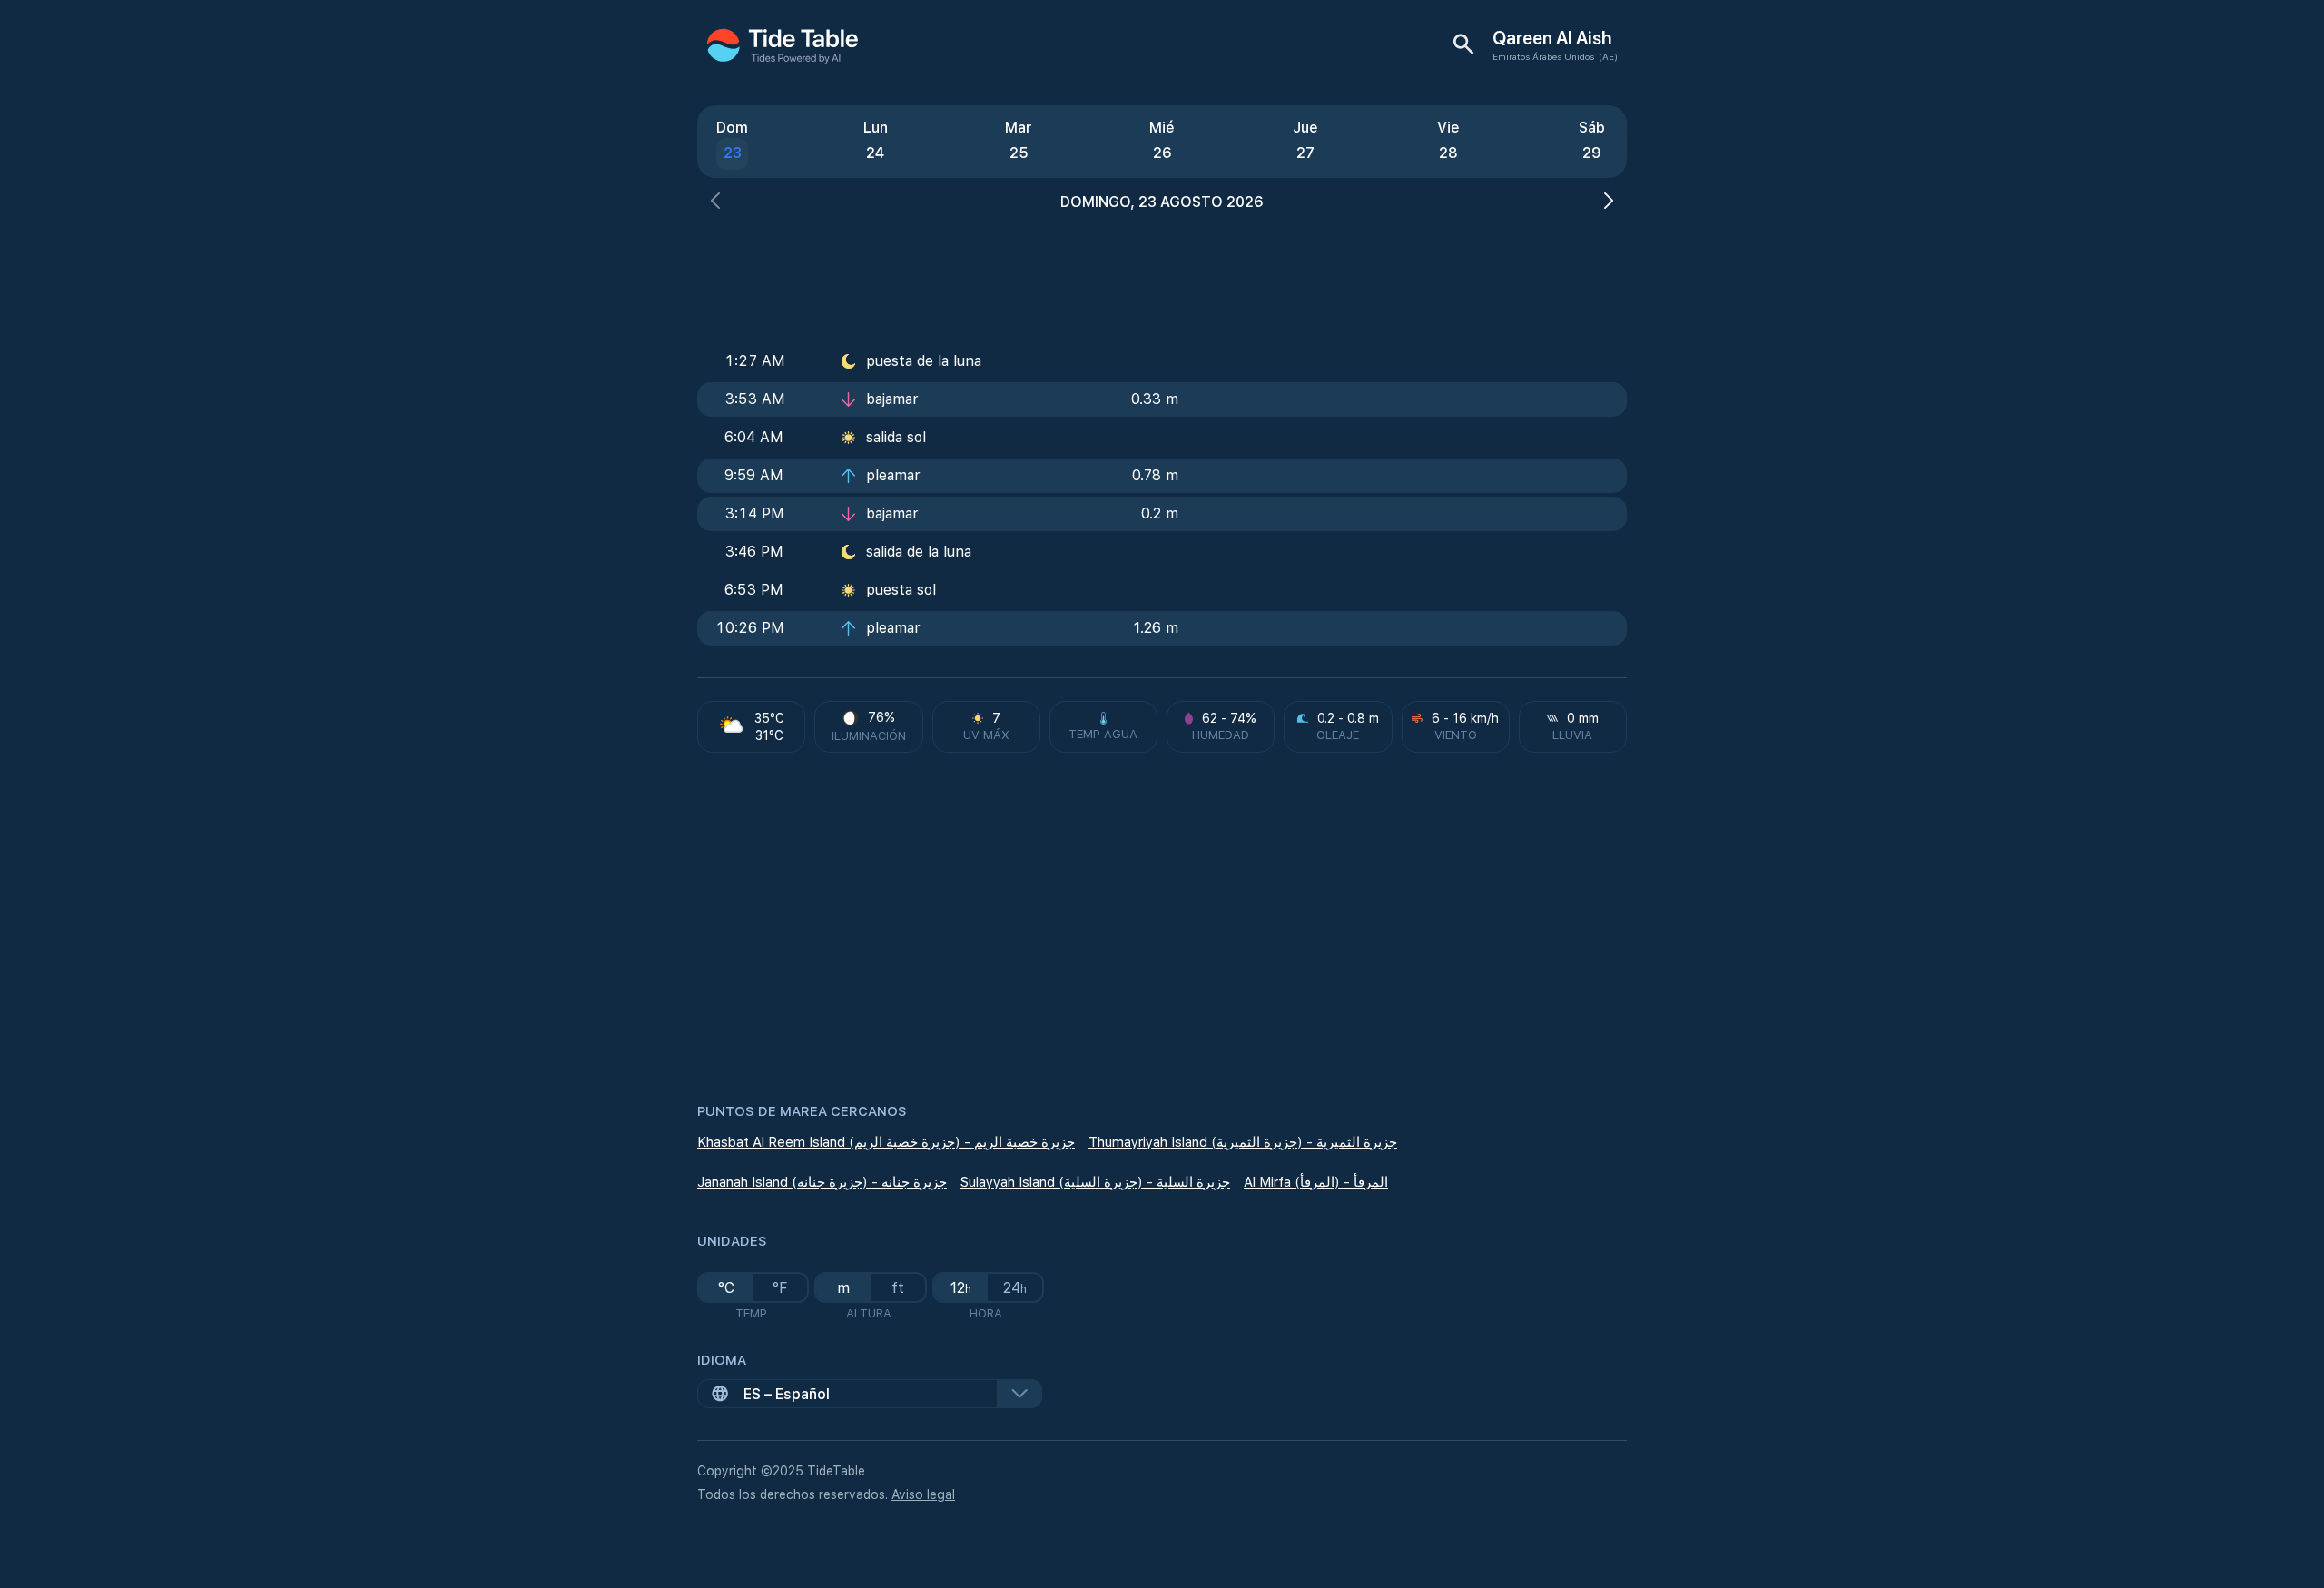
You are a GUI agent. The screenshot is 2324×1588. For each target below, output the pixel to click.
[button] (715, 203)
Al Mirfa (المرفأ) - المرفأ (1316, 1182)
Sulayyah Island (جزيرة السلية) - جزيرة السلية (1095, 1182)
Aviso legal (923, 1494)
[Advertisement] (1162, 272)
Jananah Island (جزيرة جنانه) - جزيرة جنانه (822, 1182)
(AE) (1608, 56)
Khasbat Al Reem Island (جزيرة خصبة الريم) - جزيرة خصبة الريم (886, 1142)
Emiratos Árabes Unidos (1543, 56)
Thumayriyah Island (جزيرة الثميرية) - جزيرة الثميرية (1243, 1142)
